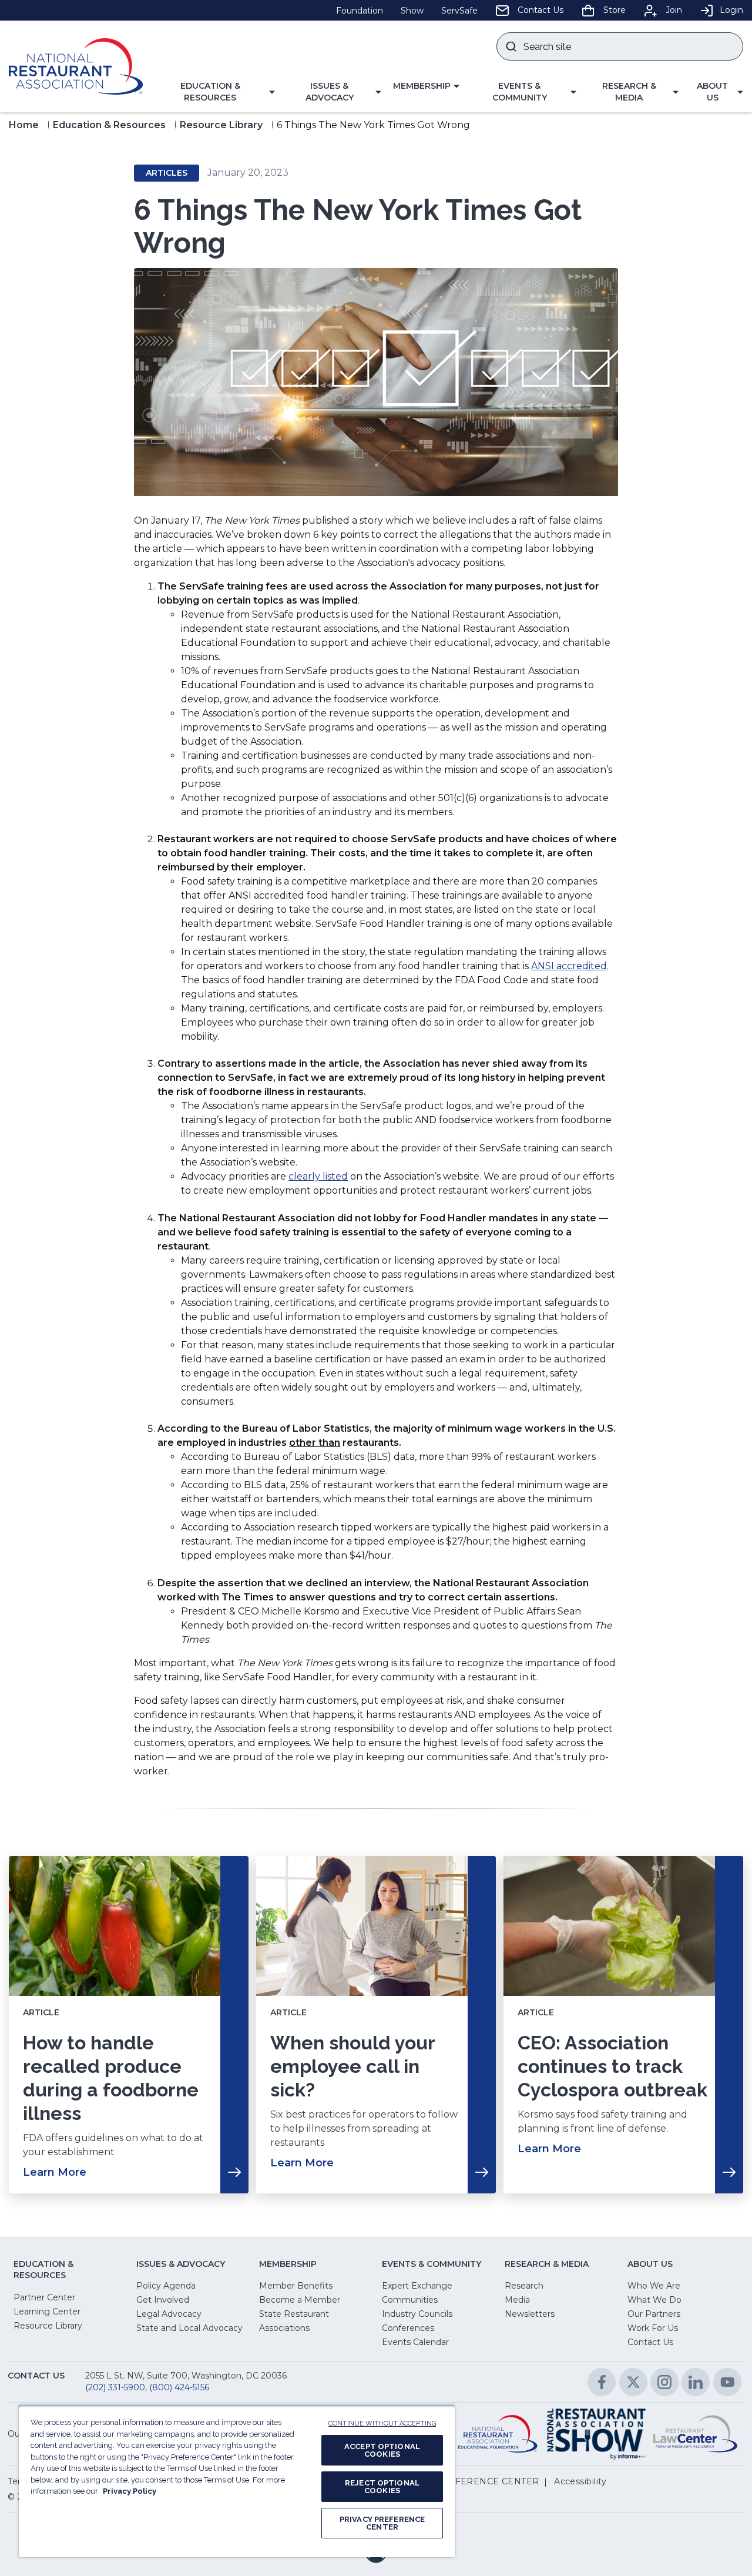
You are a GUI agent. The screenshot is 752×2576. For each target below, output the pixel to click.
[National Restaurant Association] (76, 66)
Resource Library (221, 125)
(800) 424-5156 (179, 2387)
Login (731, 10)
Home (24, 125)
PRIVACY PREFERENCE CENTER (382, 2523)
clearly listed (318, 1176)
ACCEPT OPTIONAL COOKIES (382, 2450)
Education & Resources (109, 125)
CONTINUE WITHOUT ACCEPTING (382, 2423)
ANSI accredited (569, 966)
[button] (215, 92)
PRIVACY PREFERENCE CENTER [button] (466, 2481)
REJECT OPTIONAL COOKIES (382, 2487)
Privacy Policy (130, 2491)
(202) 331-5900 (115, 2387)
